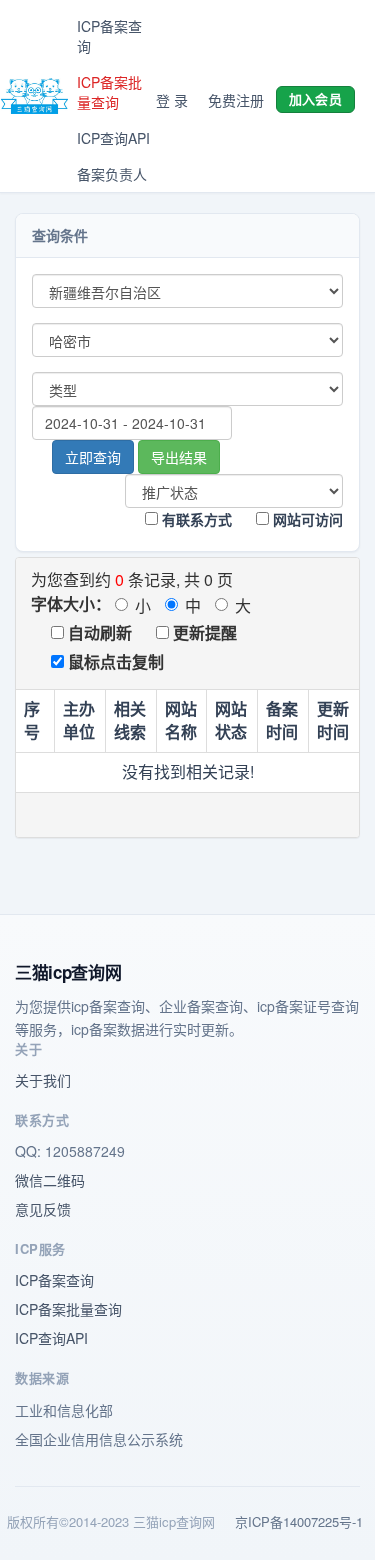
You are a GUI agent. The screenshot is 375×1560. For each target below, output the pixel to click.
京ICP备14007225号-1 (299, 1521)
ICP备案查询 (109, 36)
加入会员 (315, 98)
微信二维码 (50, 1180)
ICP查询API (113, 138)
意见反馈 (43, 1209)
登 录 (172, 100)
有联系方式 (195, 519)
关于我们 (43, 1080)
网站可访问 (306, 519)
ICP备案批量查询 (109, 92)
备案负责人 (112, 174)
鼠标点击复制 (114, 661)
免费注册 (236, 100)
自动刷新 (98, 632)
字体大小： (71, 603)
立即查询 (93, 457)
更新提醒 (203, 632)
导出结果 (179, 457)
